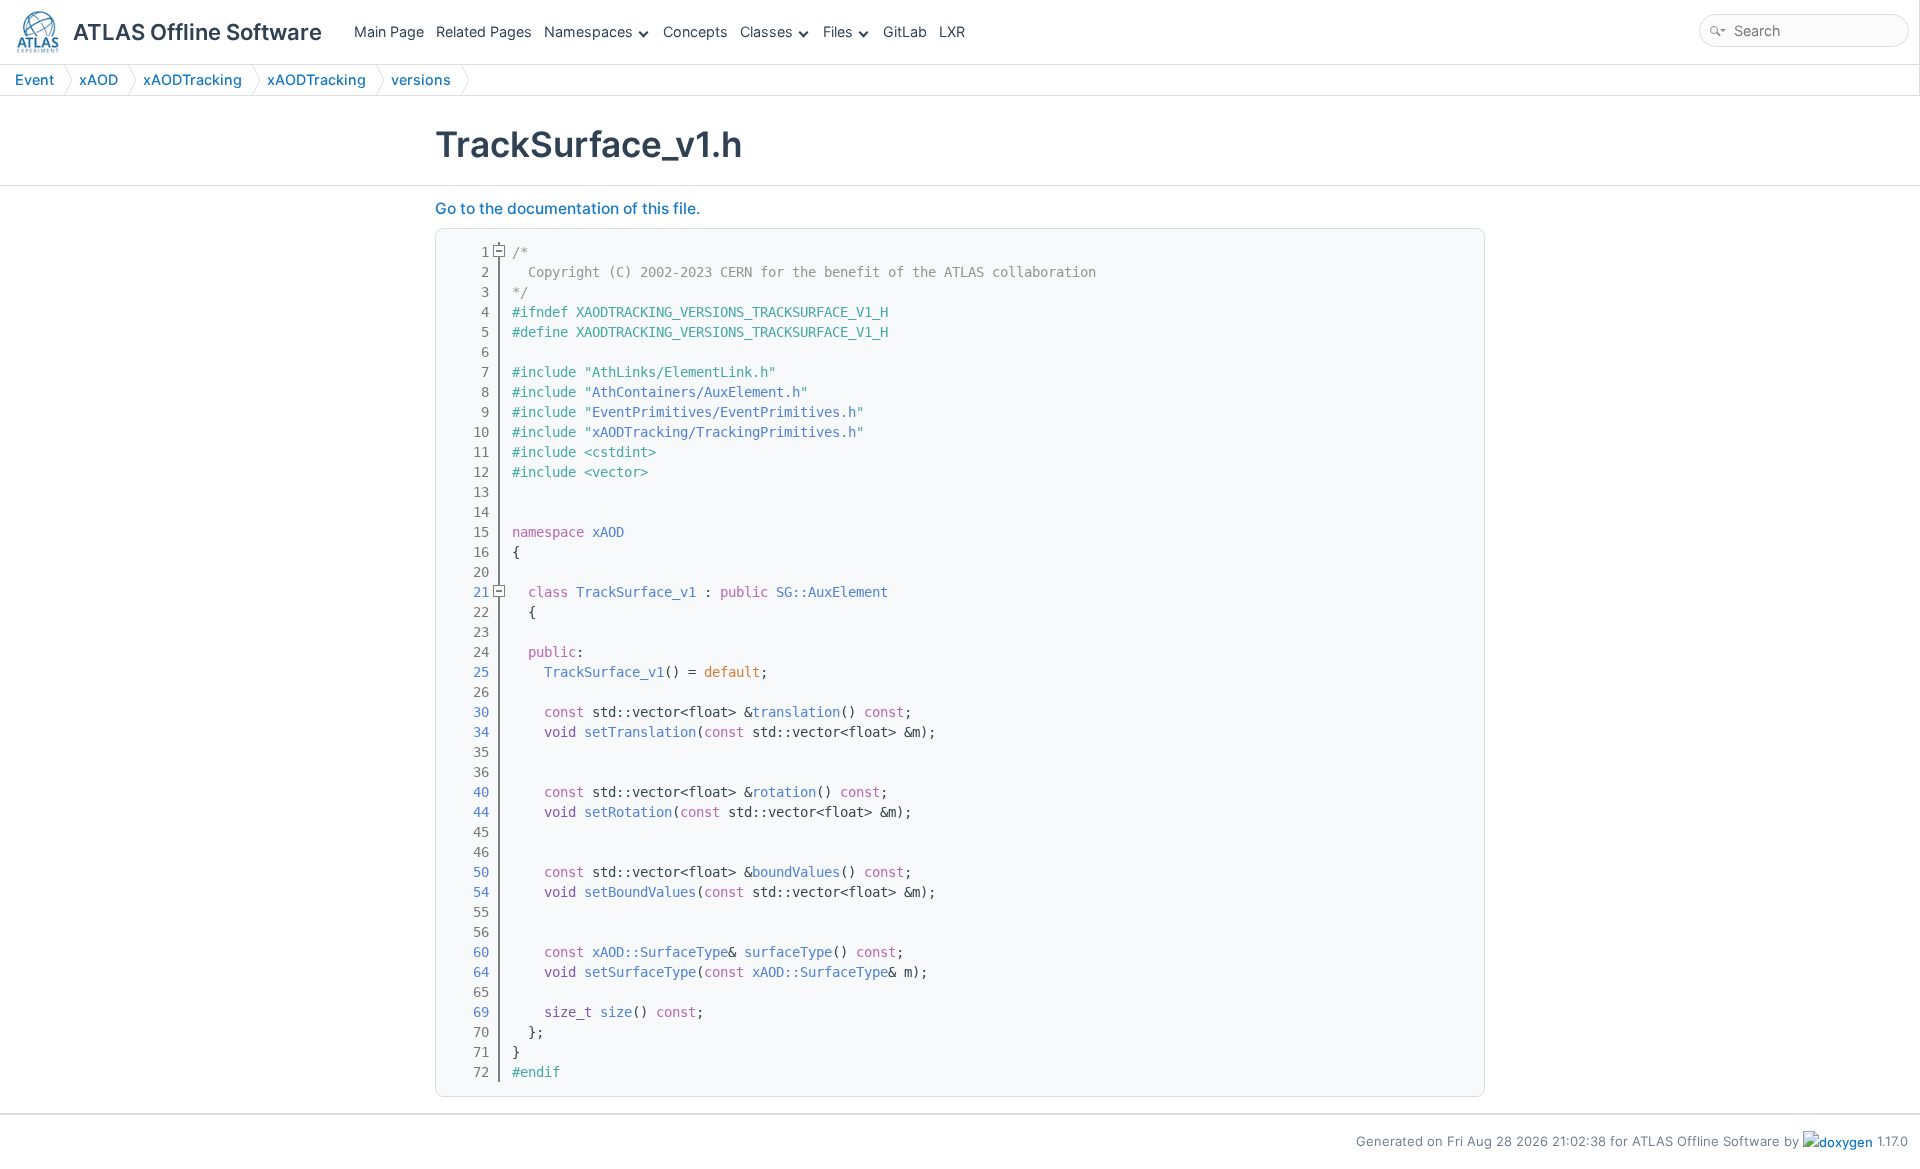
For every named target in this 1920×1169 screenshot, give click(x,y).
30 (469, 712)
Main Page (389, 31)
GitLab (905, 31)
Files (838, 31)
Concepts (695, 31)
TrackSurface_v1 (636, 592)
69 (469, 1012)
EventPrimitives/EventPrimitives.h (724, 412)
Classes (766, 31)
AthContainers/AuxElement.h (696, 392)
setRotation (628, 812)
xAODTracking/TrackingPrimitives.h (724, 432)
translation (796, 712)
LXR (952, 31)
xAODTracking (192, 79)
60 (469, 952)
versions (421, 79)
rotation (784, 792)
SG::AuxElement (832, 592)
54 (469, 892)
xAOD (98, 79)
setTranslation (640, 732)
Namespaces (588, 31)
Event (34, 79)
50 (469, 872)
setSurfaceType (640, 972)
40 (469, 792)
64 (469, 972)
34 (469, 732)
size (616, 1012)
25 (469, 672)
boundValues (796, 872)
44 (469, 812)
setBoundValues (640, 892)
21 (469, 592)
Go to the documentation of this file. (567, 208)
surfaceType (788, 952)
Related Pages (484, 31)
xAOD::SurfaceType (660, 952)
